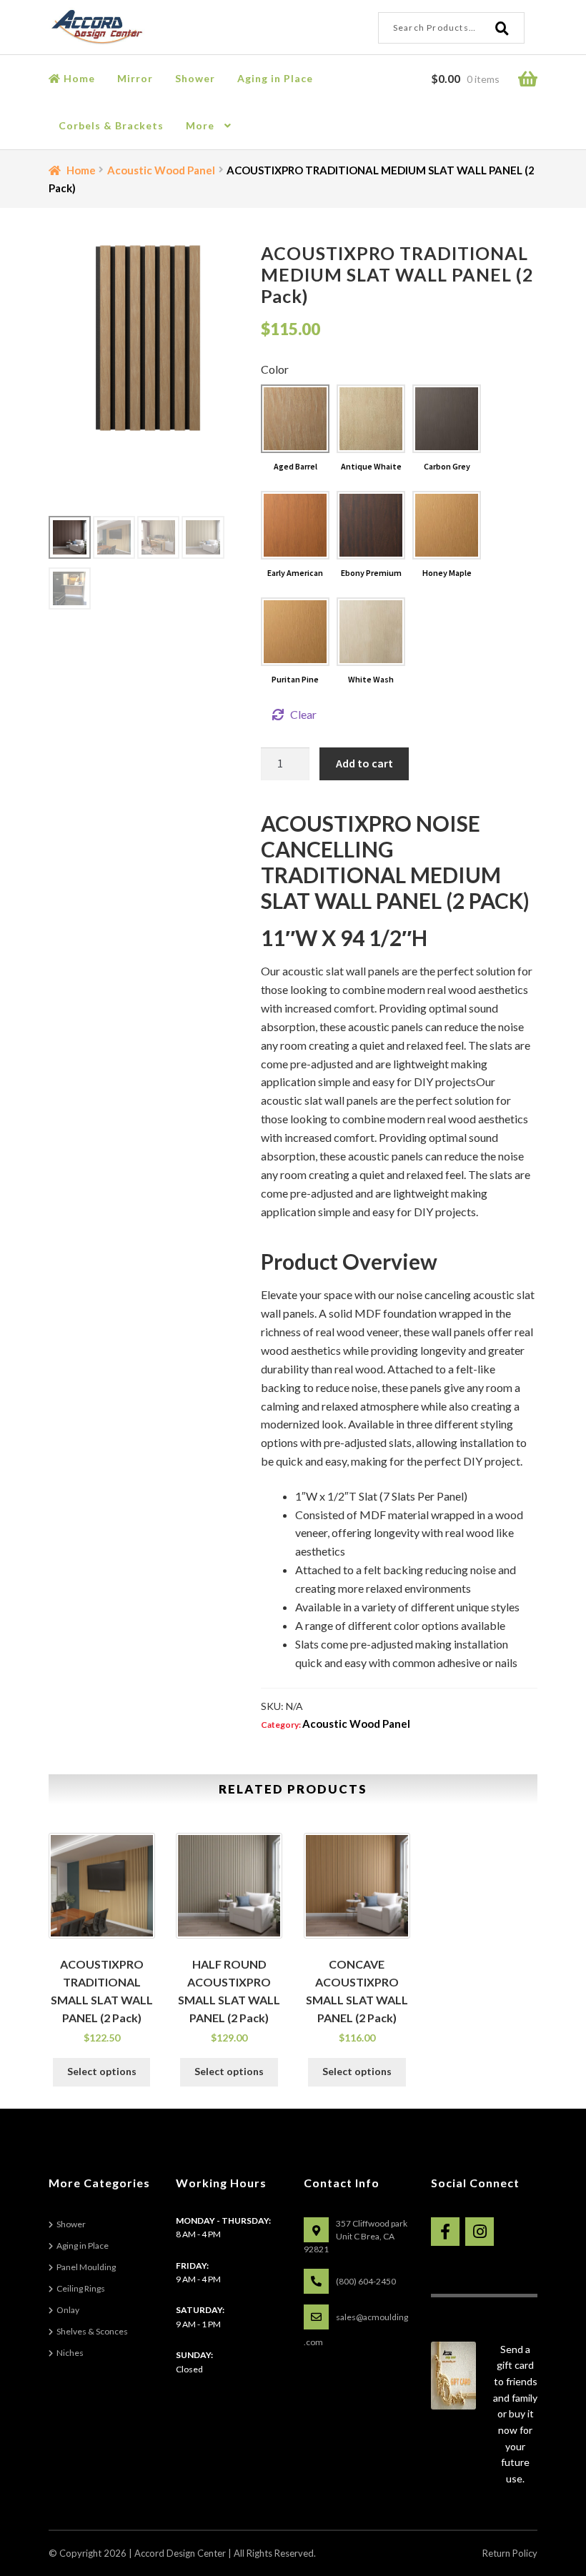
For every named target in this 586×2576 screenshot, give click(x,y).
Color (275, 369)
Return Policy (510, 2553)
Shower (195, 78)
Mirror (135, 78)
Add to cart (364, 763)
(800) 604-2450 (366, 2281)
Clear (303, 714)
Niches (70, 2353)
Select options (102, 2071)
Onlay (68, 2310)
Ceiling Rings (81, 2288)
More (200, 125)
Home (78, 78)
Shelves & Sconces (92, 2331)
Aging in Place (275, 78)
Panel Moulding (86, 2267)
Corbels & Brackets (111, 125)
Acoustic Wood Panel (161, 170)
